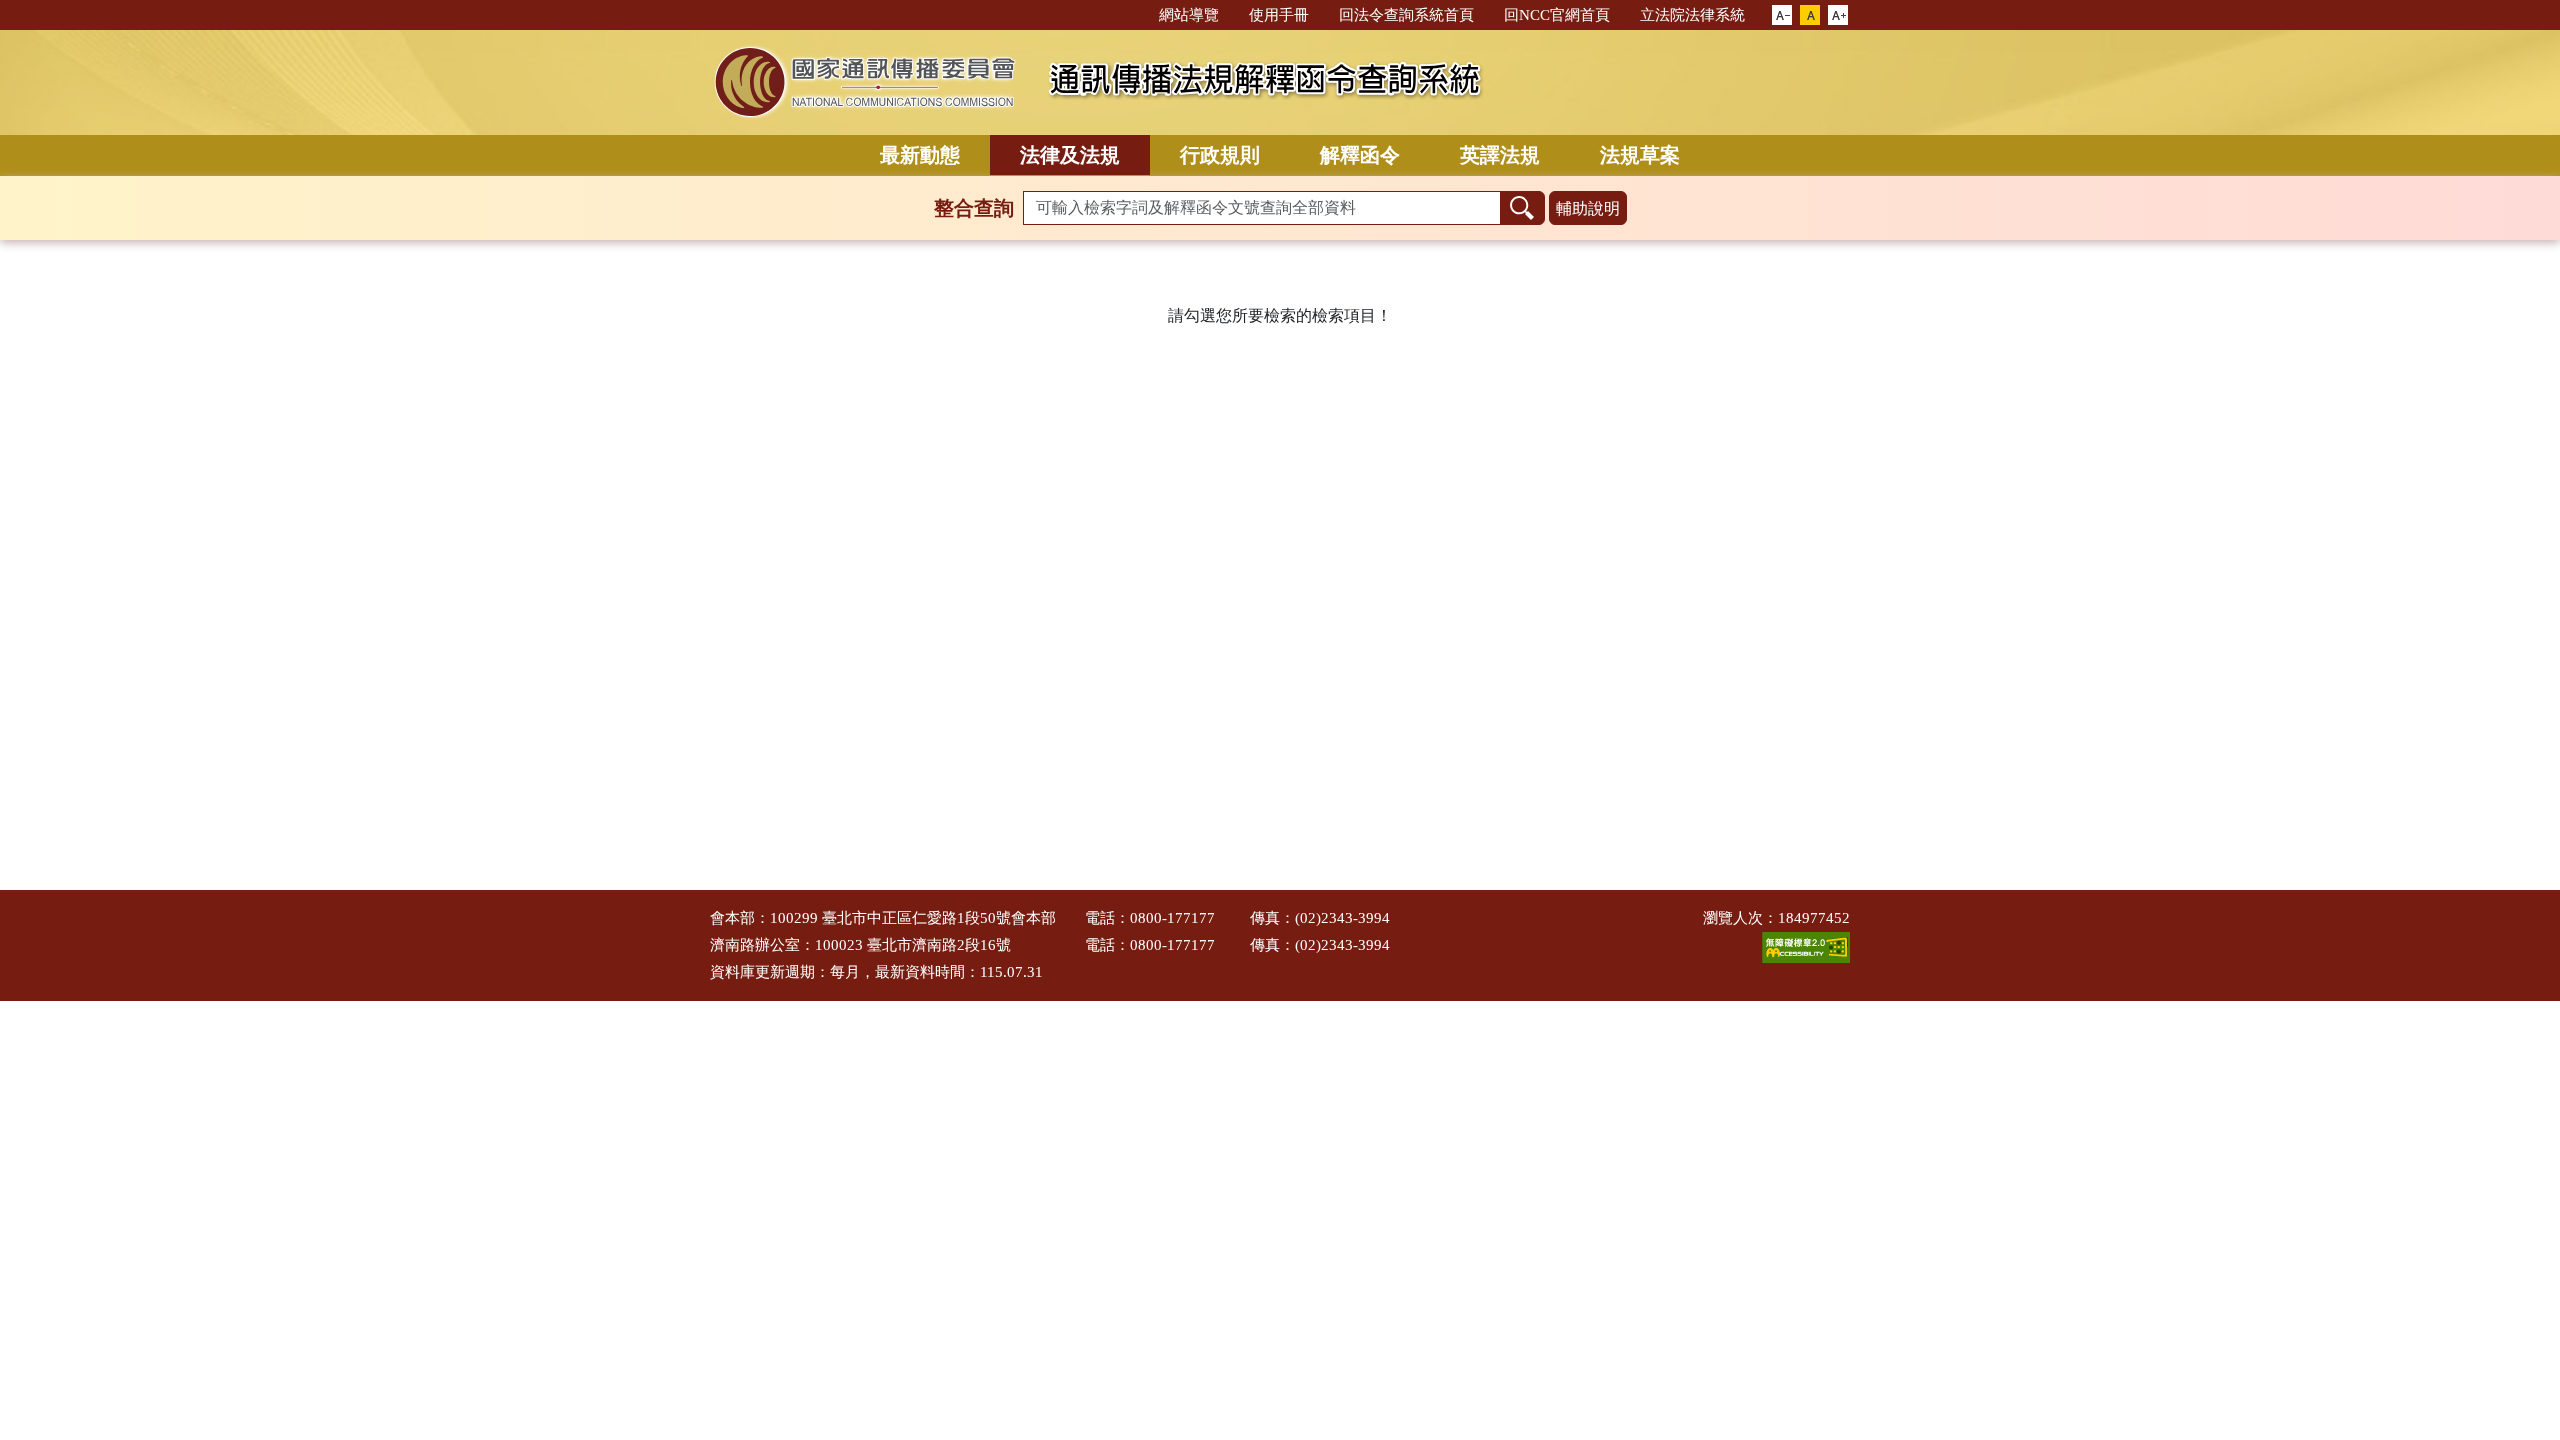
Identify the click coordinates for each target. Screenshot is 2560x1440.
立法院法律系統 (1692, 15)
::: (1135, 13)
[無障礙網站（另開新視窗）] (1806, 946)
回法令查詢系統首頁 (1406, 15)
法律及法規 (1070, 155)
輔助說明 (1588, 208)
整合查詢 (974, 208)
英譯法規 (1500, 155)
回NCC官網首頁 (1557, 15)
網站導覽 (1189, 15)
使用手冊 (1279, 15)
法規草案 (1640, 155)
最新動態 (920, 155)
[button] (1782, 16)
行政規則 (1220, 155)
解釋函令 (1360, 155)
